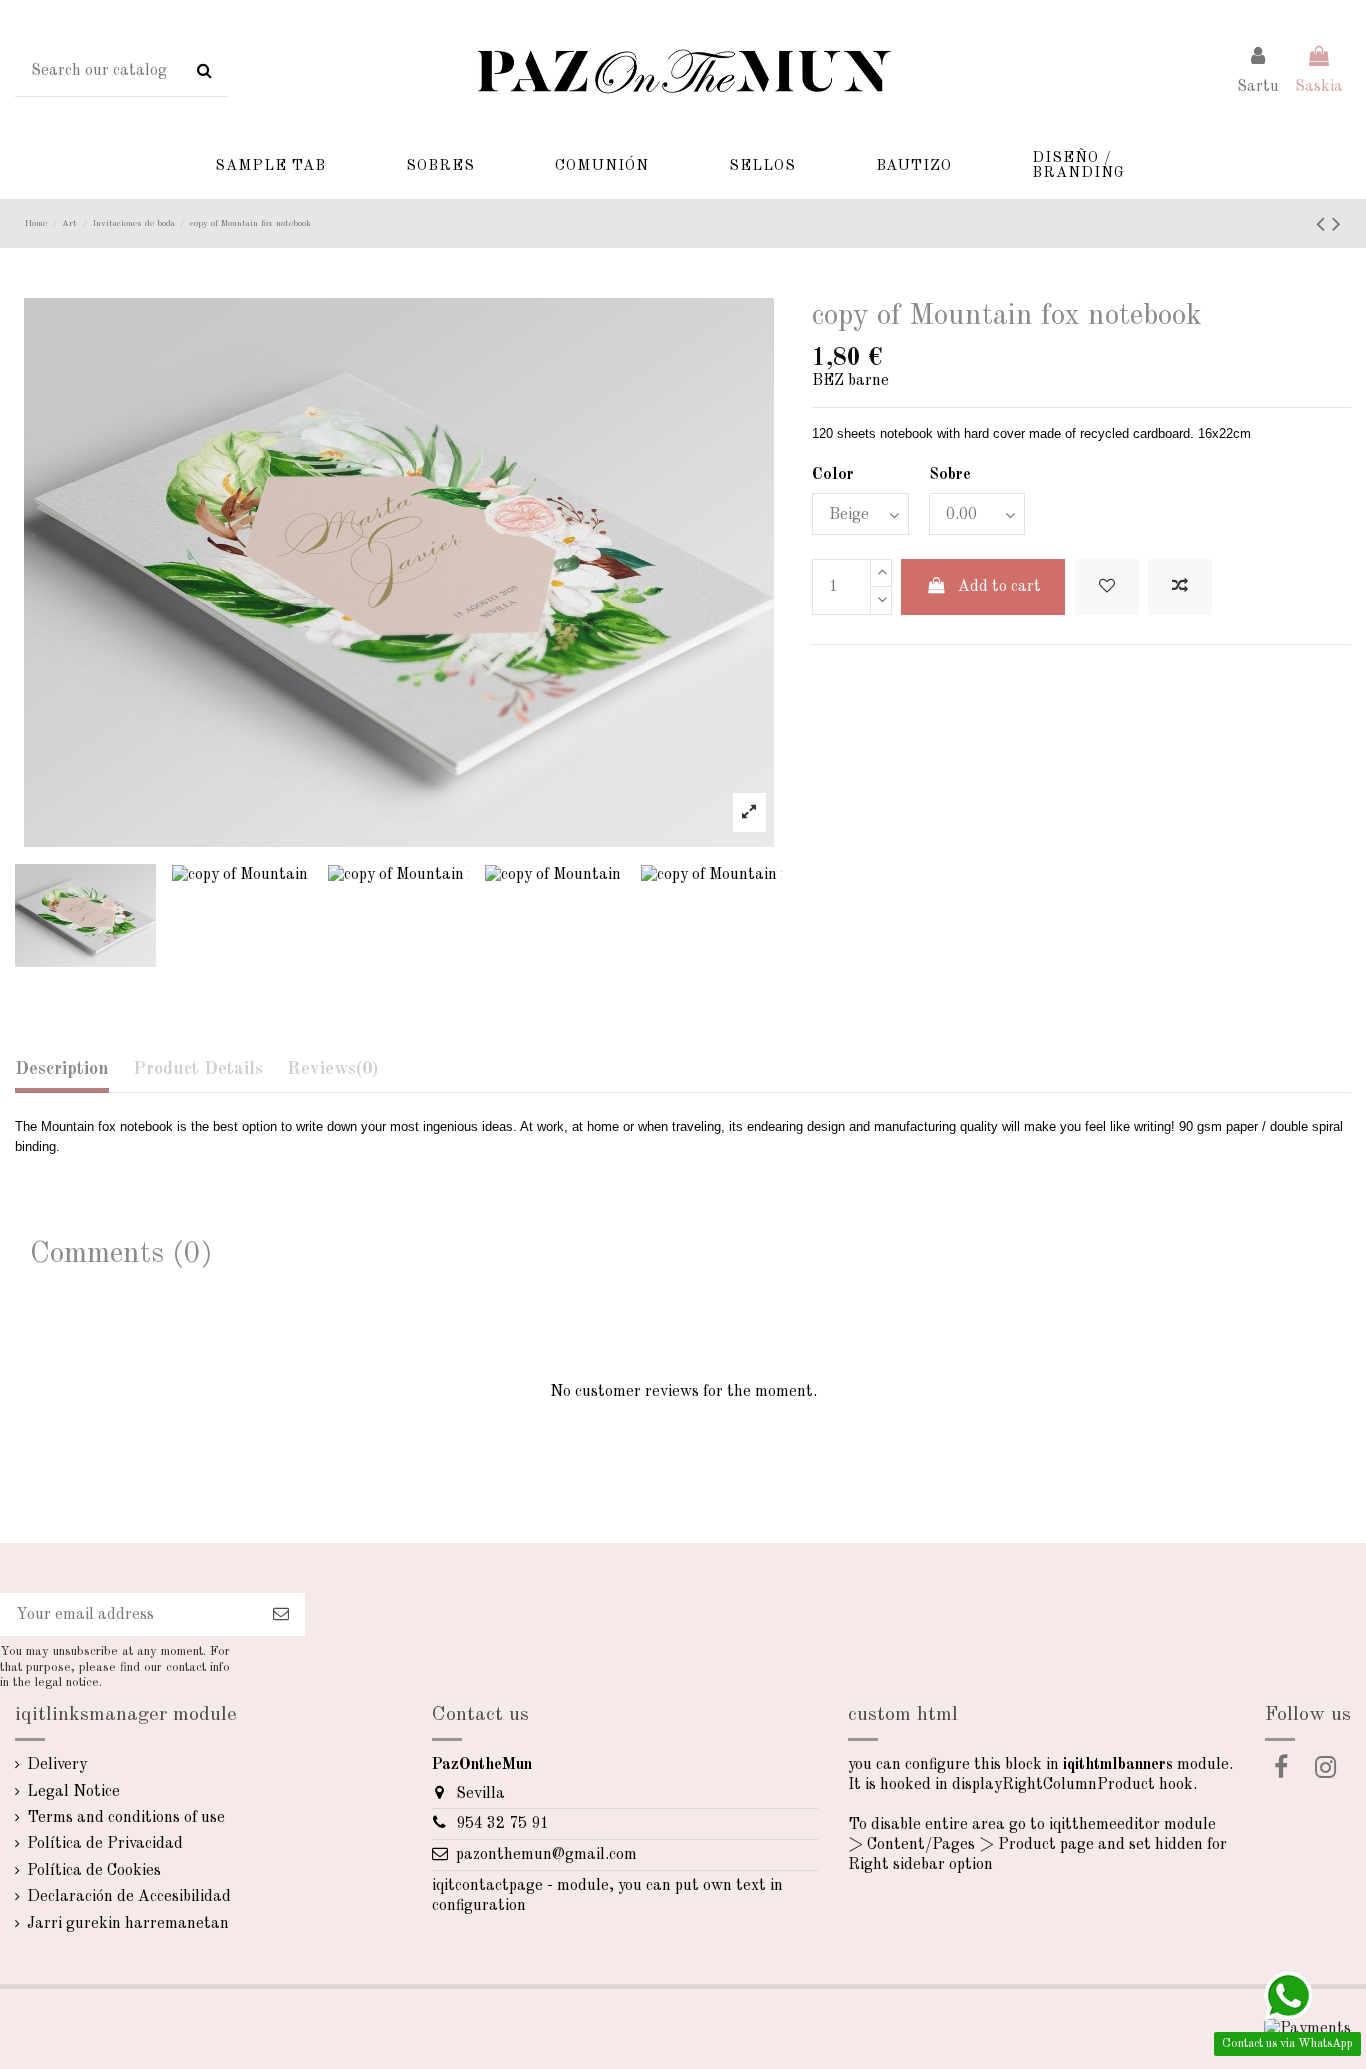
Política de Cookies (94, 1871)
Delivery (57, 1765)
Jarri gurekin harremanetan (128, 1924)
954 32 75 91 (502, 1824)
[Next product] (1336, 226)
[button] (270, 166)
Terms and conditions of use (126, 1818)
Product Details (198, 1069)
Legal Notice (73, 1792)
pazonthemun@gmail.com (546, 1855)
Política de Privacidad (105, 1844)
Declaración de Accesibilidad (129, 1897)
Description (62, 1069)
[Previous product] (1324, 226)
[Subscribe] (281, 1614)
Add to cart (999, 587)
